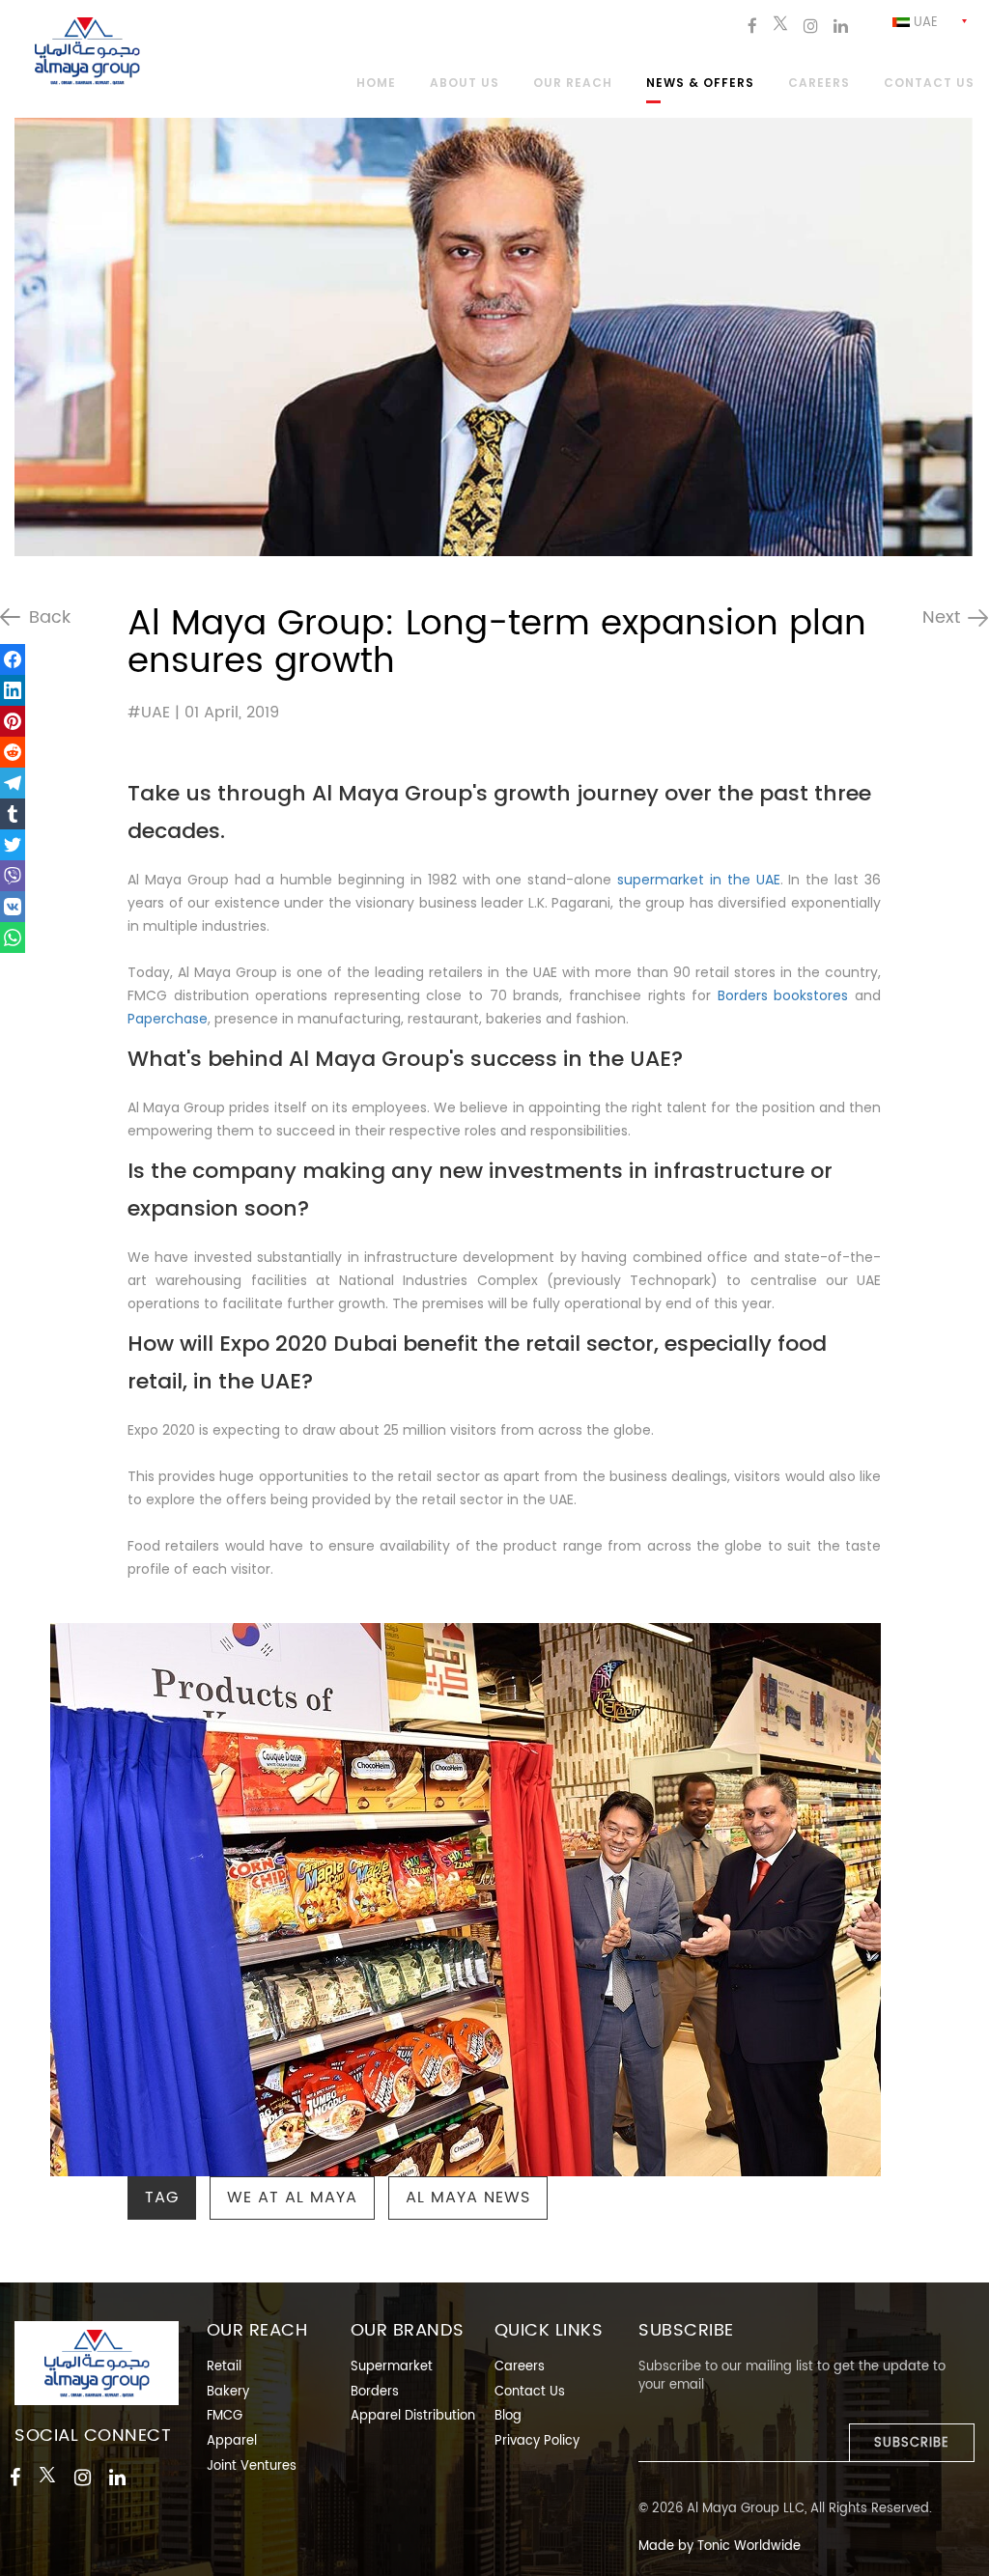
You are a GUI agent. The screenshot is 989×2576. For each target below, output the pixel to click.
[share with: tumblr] (13, 814)
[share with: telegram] (13, 783)
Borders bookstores (783, 995)
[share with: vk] (13, 907)
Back (50, 617)
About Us (465, 84)
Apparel (232, 2441)
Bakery (228, 2392)
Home (376, 84)
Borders (375, 2392)
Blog (508, 2416)
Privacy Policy (537, 2441)
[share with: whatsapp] (13, 938)
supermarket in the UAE (699, 880)
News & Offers (700, 84)
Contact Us (530, 2392)
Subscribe (912, 2443)
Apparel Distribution (413, 2416)
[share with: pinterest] (13, 721)
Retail (224, 2367)
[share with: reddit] (13, 752)
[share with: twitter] (13, 845)
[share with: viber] (13, 876)
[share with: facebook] (13, 659)
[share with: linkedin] (13, 690)
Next (941, 618)
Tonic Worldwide (749, 2547)
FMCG (225, 2416)
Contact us (929, 84)
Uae (924, 23)
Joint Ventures (252, 2466)
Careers (819, 84)
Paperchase (168, 1019)
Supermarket (392, 2367)
